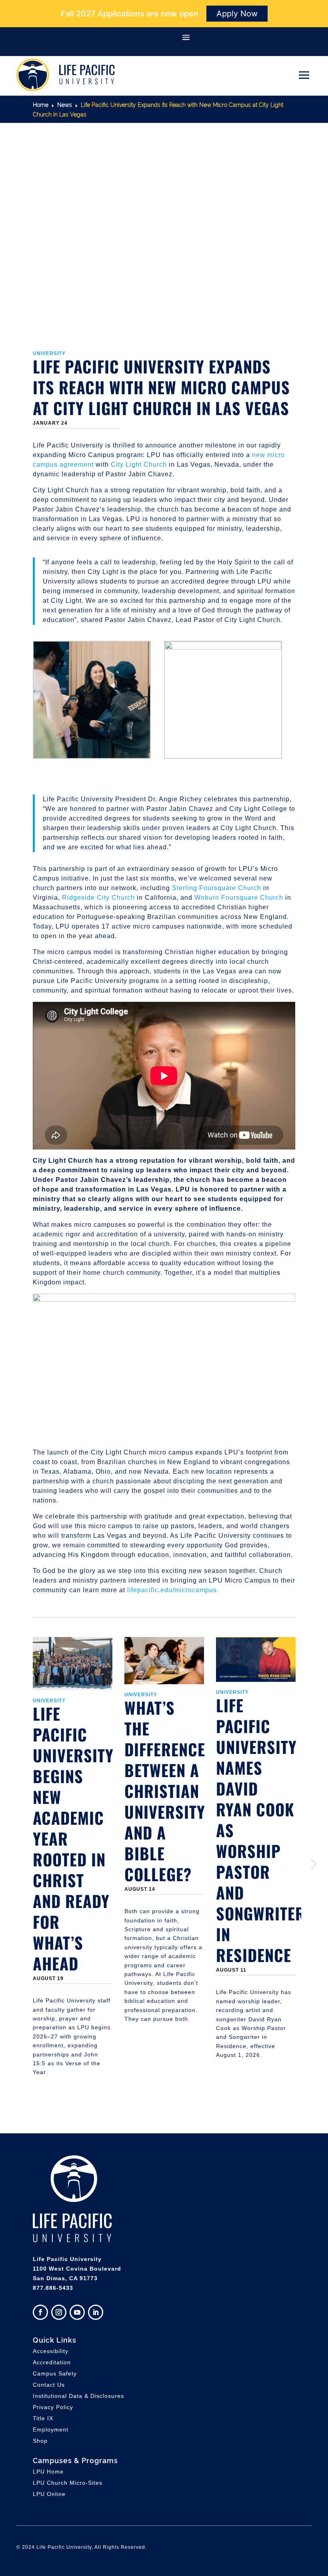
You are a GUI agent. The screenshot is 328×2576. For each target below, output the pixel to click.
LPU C (68, 2483)
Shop (40, 2441)
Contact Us (49, 2385)
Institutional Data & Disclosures (78, 2396)
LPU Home (48, 2472)
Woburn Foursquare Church (239, 898)
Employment (51, 2430)
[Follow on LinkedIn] (96, 2312)
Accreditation (52, 2362)
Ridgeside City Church (98, 898)
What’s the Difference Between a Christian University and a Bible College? (165, 1791)
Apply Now (237, 14)
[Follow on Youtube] (77, 2312)
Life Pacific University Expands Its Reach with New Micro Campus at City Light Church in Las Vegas (161, 387)
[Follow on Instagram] (59, 2312)
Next (301, 1864)
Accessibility (51, 2351)
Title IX (43, 2418)
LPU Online (49, 2494)
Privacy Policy (53, 2407)
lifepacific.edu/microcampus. (173, 1590)
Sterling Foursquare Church (217, 888)
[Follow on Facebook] (40, 2312)
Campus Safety (55, 2373)
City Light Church (139, 464)
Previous (27, 1864)
